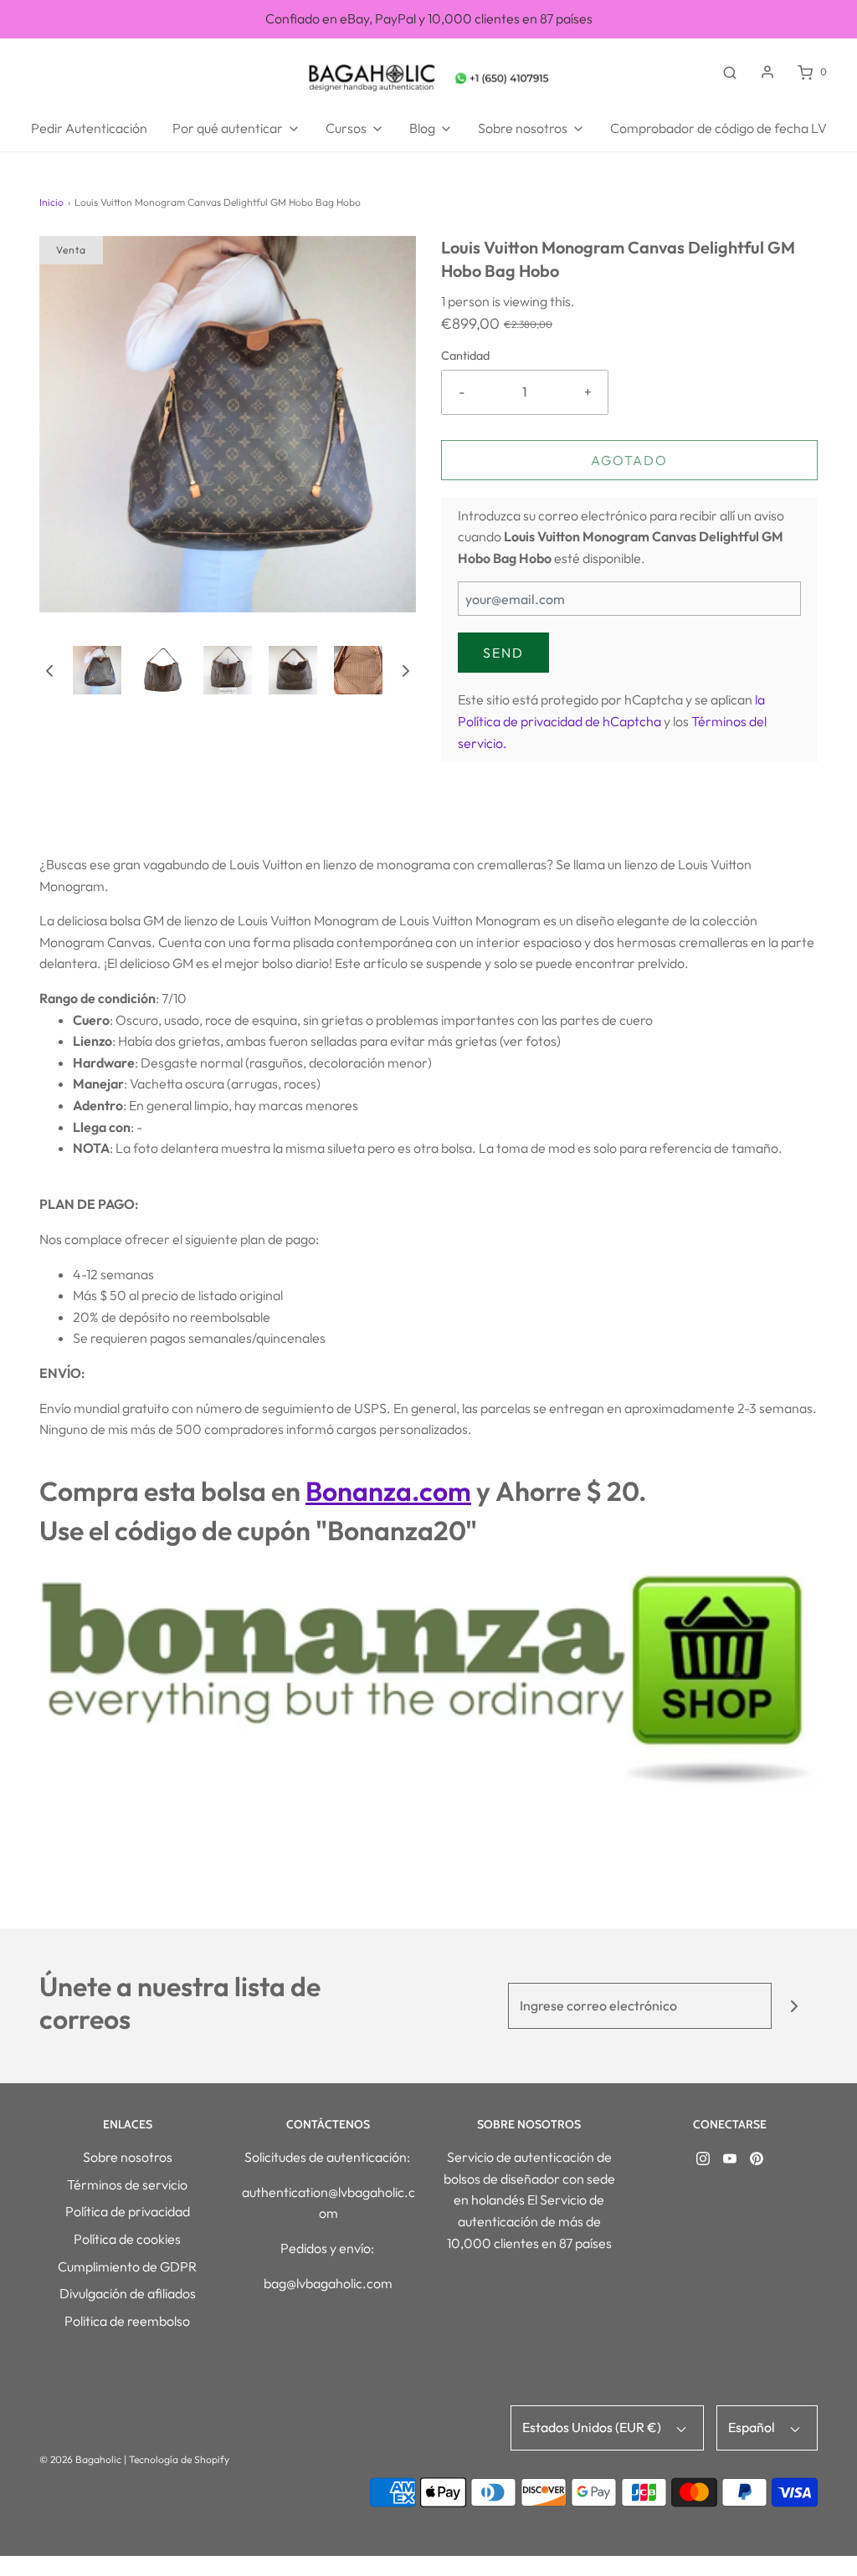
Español (753, 2427)
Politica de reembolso (127, 2321)
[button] (49, 669)
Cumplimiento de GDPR (127, 2266)
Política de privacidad (128, 2211)
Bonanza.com (388, 1491)
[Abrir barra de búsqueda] (730, 72)
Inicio (51, 202)
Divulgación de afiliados (128, 2293)
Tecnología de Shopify (179, 2459)
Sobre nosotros (128, 2157)
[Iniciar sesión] (767, 72)
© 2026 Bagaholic (80, 2459)
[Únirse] (795, 2006)
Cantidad (465, 356)
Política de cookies (127, 2239)
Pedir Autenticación (89, 128)
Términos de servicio (127, 2184)
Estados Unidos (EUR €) (593, 2427)
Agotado (629, 460)
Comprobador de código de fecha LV (718, 128)
